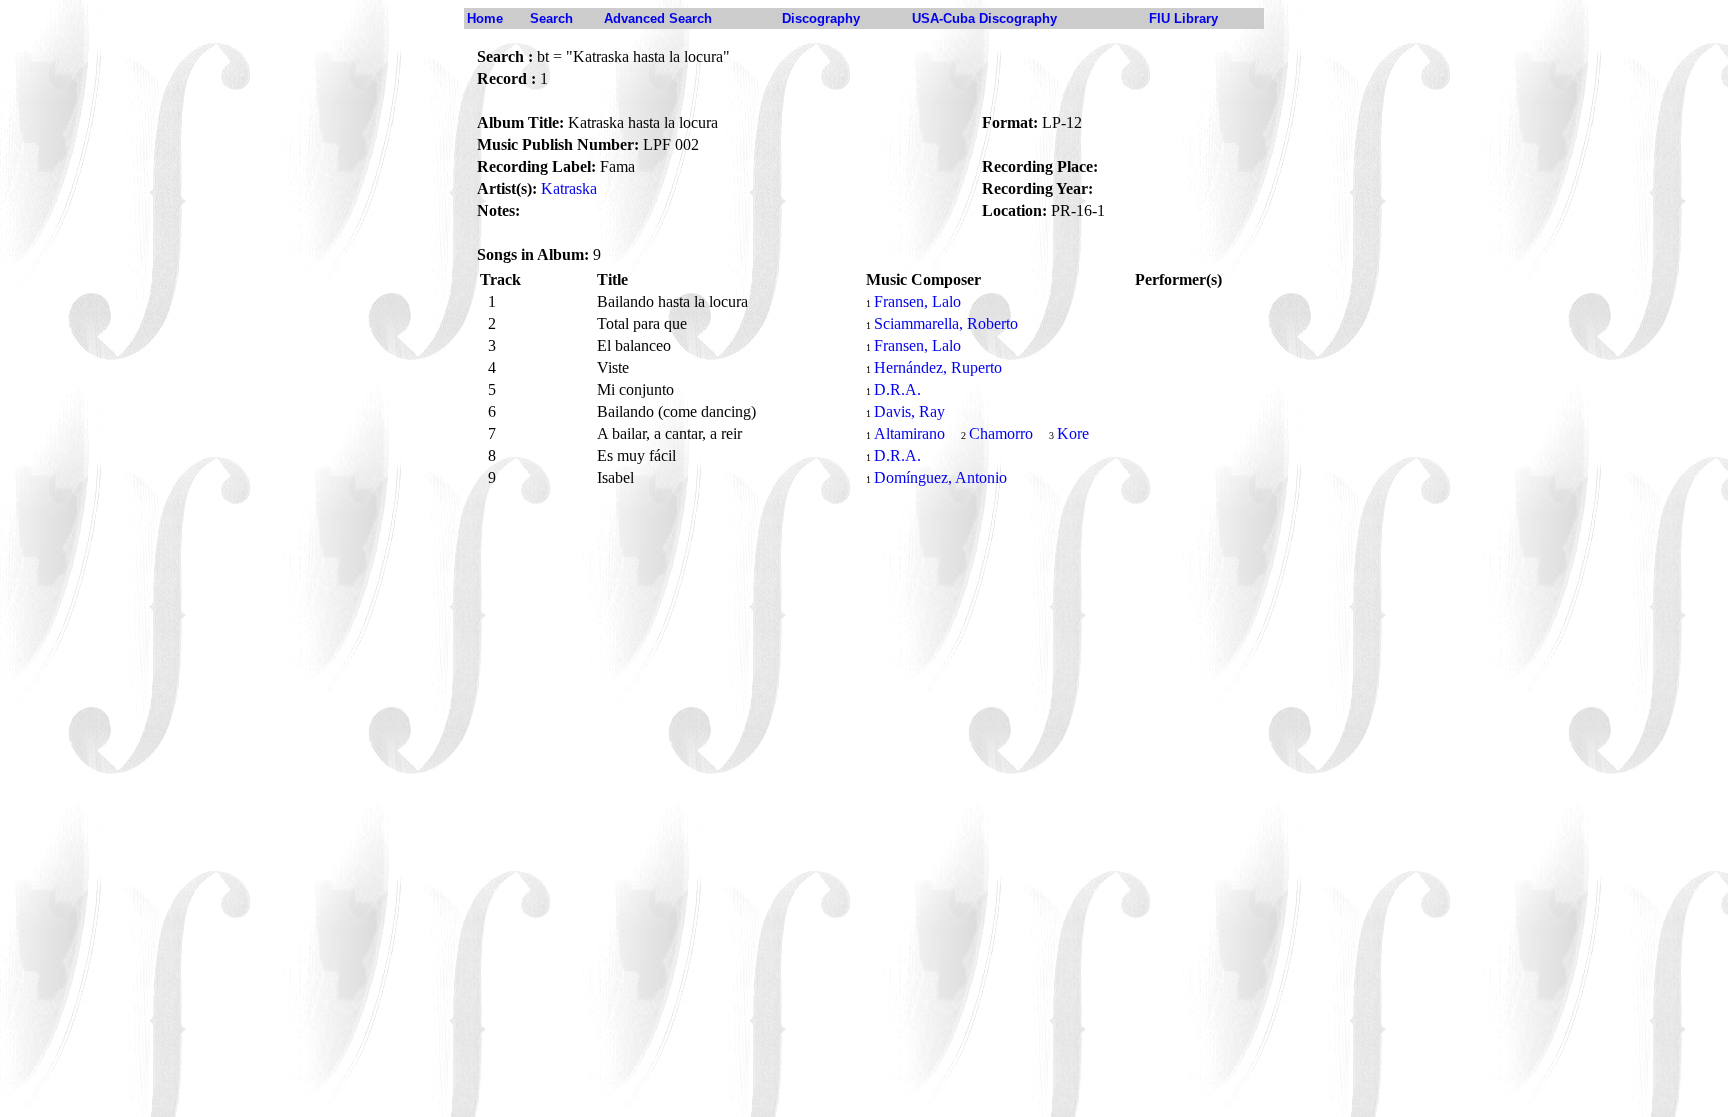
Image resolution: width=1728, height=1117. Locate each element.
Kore (1073, 433)
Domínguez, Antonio (940, 477)
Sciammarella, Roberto (946, 323)
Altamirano (909, 433)
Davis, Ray (909, 411)
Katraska (569, 188)
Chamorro (1001, 433)
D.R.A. (897, 389)
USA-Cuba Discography (984, 18)
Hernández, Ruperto (938, 367)
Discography (821, 18)
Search (551, 18)
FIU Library (1183, 18)
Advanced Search (658, 18)
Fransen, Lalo (917, 301)
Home (485, 18)
